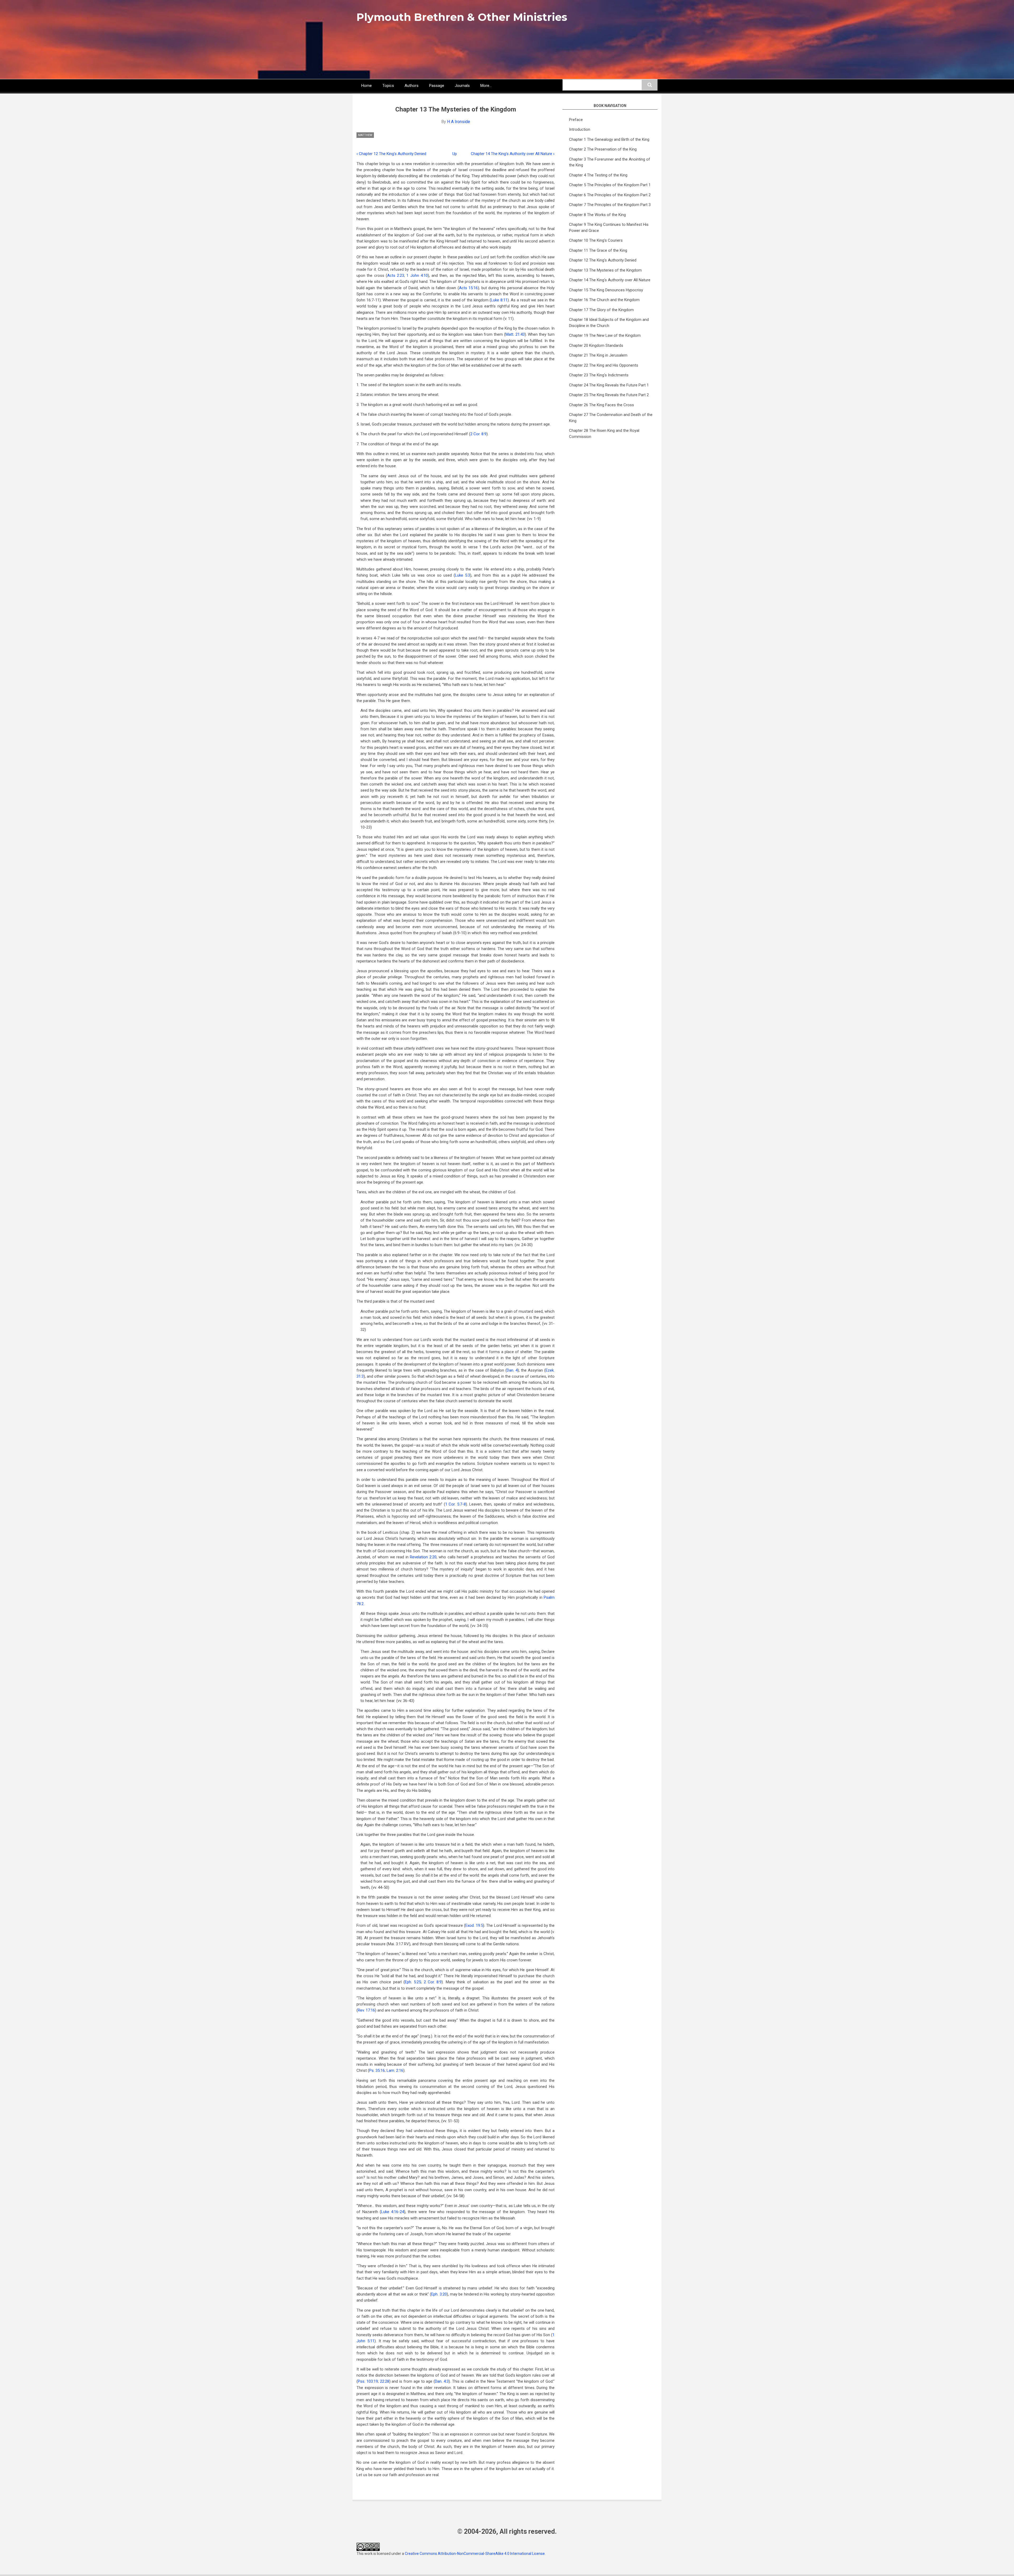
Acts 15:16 (468, 288)
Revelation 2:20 (423, 1557)
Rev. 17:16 (366, 2010)
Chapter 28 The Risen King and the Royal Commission (604, 434)
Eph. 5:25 (413, 1982)
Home (367, 86)
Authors (412, 86)
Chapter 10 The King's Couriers (596, 240)
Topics (388, 86)
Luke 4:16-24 (393, 2212)
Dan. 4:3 (442, 2381)
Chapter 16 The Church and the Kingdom (604, 300)
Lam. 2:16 (395, 2070)
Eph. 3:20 (439, 2294)
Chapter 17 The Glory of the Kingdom (601, 310)
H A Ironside (459, 122)
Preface (576, 120)
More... (486, 86)
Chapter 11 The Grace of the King (598, 250)
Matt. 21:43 (515, 334)
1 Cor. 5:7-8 (456, 1504)
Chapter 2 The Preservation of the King (603, 149)
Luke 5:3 (463, 575)
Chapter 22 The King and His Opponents (604, 365)
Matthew (365, 135)
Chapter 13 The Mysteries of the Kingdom (605, 270)
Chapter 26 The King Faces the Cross (602, 405)
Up (455, 154)
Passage (437, 86)
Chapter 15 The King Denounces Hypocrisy (606, 290)
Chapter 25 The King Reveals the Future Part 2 (609, 395)
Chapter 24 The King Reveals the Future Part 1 (609, 385)
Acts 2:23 (396, 275)
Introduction (580, 129)
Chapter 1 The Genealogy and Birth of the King (609, 139)
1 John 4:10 (417, 275)
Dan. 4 (512, 1370)
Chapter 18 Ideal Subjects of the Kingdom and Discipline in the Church (609, 323)
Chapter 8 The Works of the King (597, 215)
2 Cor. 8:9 (478, 434)
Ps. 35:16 (377, 2070)
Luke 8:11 (499, 300)
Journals (462, 86)
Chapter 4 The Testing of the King (598, 175)
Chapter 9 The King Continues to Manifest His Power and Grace (609, 228)
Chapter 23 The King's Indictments (599, 375)
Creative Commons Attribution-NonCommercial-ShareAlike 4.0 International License (475, 2554)
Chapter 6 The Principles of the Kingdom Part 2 (610, 195)
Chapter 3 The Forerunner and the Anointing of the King (610, 162)
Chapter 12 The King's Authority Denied (391, 154)
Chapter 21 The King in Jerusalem (598, 355)
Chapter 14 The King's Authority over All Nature (513, 154)
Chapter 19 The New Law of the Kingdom (605, 335)
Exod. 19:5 (474, 1925)
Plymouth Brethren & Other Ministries (462, 17)
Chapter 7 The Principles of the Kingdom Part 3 (610, 205)
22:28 (385, 2381)
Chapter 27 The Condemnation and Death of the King (611, 418)
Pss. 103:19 (368, 2381)
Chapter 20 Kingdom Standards (596, 345)
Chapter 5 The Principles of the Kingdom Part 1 (610, 185)
